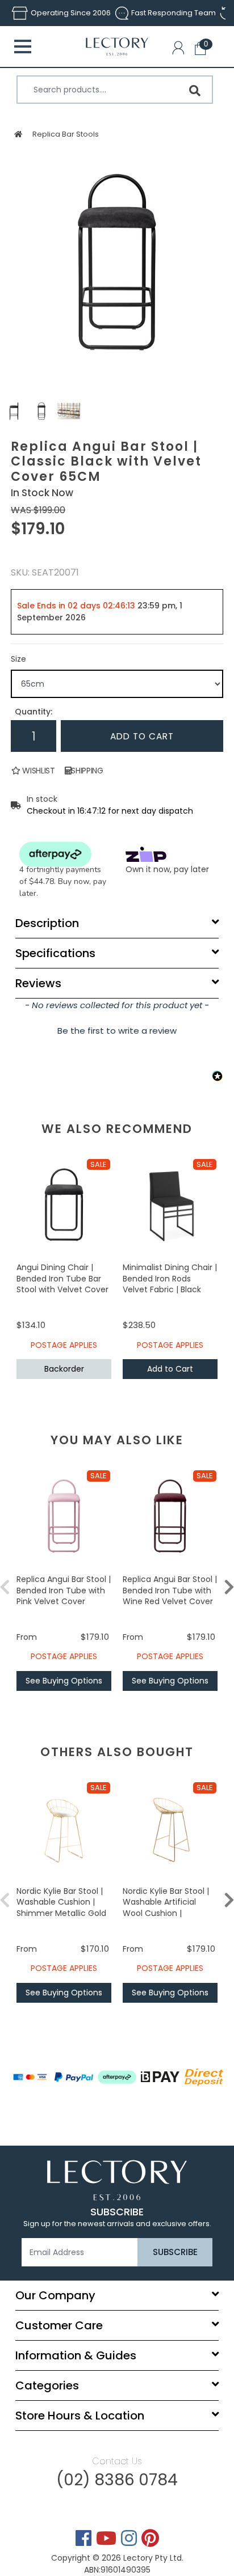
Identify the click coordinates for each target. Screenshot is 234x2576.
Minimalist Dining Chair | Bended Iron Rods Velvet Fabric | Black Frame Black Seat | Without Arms (170, 1289)
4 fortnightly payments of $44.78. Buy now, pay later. (63, 881)
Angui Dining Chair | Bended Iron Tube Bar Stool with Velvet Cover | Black (62, 1284)
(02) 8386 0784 (117, 2480)
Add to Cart (142, 736)
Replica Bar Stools (65, 134)
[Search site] (195, 91)
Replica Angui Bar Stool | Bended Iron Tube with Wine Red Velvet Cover (170, 1590)
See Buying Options (64, 1681)
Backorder (64, 1369)
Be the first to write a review (117, 1031)
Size (18, 659)
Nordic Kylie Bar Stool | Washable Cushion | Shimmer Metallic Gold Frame (61, 1908)
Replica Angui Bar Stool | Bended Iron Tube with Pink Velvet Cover (64, 1590)
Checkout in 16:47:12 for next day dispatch (110, 811)
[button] (181, 50)
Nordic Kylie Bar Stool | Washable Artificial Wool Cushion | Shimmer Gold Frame (166, 1908)
